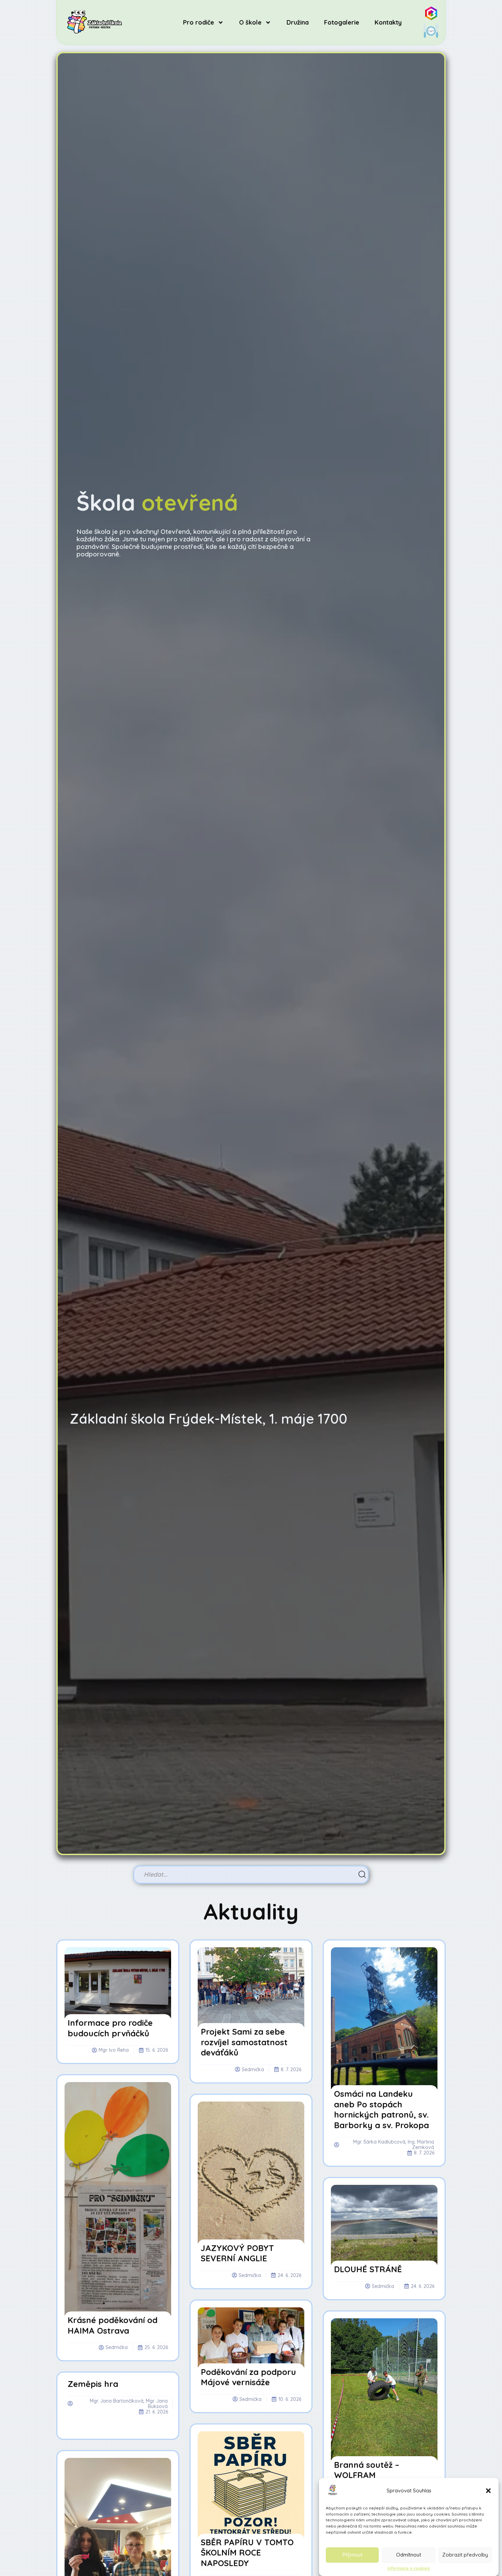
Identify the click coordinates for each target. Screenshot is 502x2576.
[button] (488, 2491)
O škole (250, 22)
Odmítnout (409, 2555)
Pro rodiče (199, 22)
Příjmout (352, 2555)
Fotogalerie (342, 22)
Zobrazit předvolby (465, 2555)
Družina (298, 22)
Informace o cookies (409, 2568)
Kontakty (388, 22)
